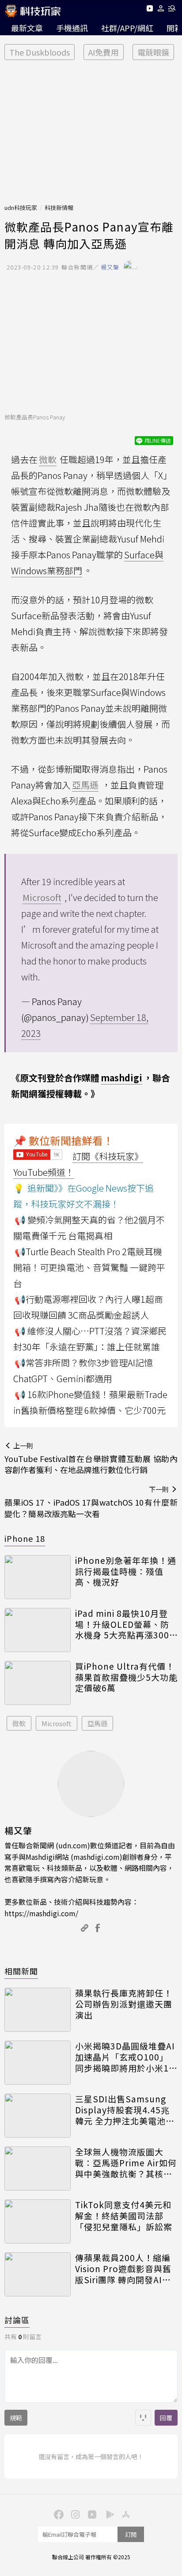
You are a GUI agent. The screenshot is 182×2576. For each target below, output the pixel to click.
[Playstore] (108, 2514)
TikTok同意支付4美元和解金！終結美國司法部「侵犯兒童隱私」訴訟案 (124, 2216)
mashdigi (121, 1078)
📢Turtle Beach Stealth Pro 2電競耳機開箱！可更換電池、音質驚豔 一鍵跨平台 (89, 1267)
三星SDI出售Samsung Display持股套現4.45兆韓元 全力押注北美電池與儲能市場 (125, 2110)
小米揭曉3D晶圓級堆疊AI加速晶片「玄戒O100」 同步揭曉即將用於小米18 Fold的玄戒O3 (125, 2057)
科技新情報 (59, 208)
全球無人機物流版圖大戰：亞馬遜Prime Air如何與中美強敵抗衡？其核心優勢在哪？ (126, 2163)
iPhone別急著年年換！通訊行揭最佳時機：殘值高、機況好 (126, 1571)
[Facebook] (57, 2514)
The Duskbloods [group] (40, 52)
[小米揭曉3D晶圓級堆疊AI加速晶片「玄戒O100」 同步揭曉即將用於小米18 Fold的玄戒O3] (38, 2063)
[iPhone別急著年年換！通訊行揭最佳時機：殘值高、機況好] (38, 1577)
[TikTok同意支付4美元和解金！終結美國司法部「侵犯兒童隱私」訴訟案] (38, 2221)
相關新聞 (21, 1971)
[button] (161, 10)
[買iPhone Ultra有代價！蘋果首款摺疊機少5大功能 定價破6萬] (38, 1683)
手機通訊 (72, 28)
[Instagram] (74, 2514)
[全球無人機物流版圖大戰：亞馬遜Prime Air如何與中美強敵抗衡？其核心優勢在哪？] (38, 2168)
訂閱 (131, 2534)
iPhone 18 (25, 1538)
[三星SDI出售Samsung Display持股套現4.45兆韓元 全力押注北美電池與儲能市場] (38, 2116)
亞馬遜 (97, 1723)
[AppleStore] (125, 2514)
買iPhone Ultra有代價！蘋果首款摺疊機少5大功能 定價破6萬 (126, 1677)
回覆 (166, 2418)
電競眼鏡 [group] (153, 52)
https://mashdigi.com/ (41, 1913)
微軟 (19, 1723)
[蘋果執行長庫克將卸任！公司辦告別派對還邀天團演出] (38, 2010)
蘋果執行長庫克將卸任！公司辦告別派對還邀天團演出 (124, 2004)
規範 (16, 2418)
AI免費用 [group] (104, 52)
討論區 (17, 2320)
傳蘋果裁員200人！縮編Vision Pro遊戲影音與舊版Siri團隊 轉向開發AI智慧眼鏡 (123, 2269)
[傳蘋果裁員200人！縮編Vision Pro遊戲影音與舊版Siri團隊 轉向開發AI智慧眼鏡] (38, 2274)
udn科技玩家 (21, 208)
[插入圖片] (143, 2418)
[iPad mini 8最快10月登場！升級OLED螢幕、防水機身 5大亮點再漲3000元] (38, 1630)
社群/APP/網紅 (127, 28)
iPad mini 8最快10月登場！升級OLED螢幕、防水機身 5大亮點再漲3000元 (125, 1624)
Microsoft (57, 1723)
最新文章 (27, 28)
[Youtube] (150, 10)
